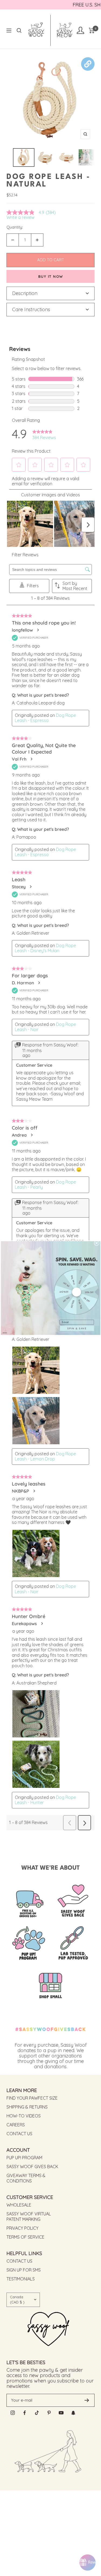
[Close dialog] (96, 1243)
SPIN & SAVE (77, 1328)
